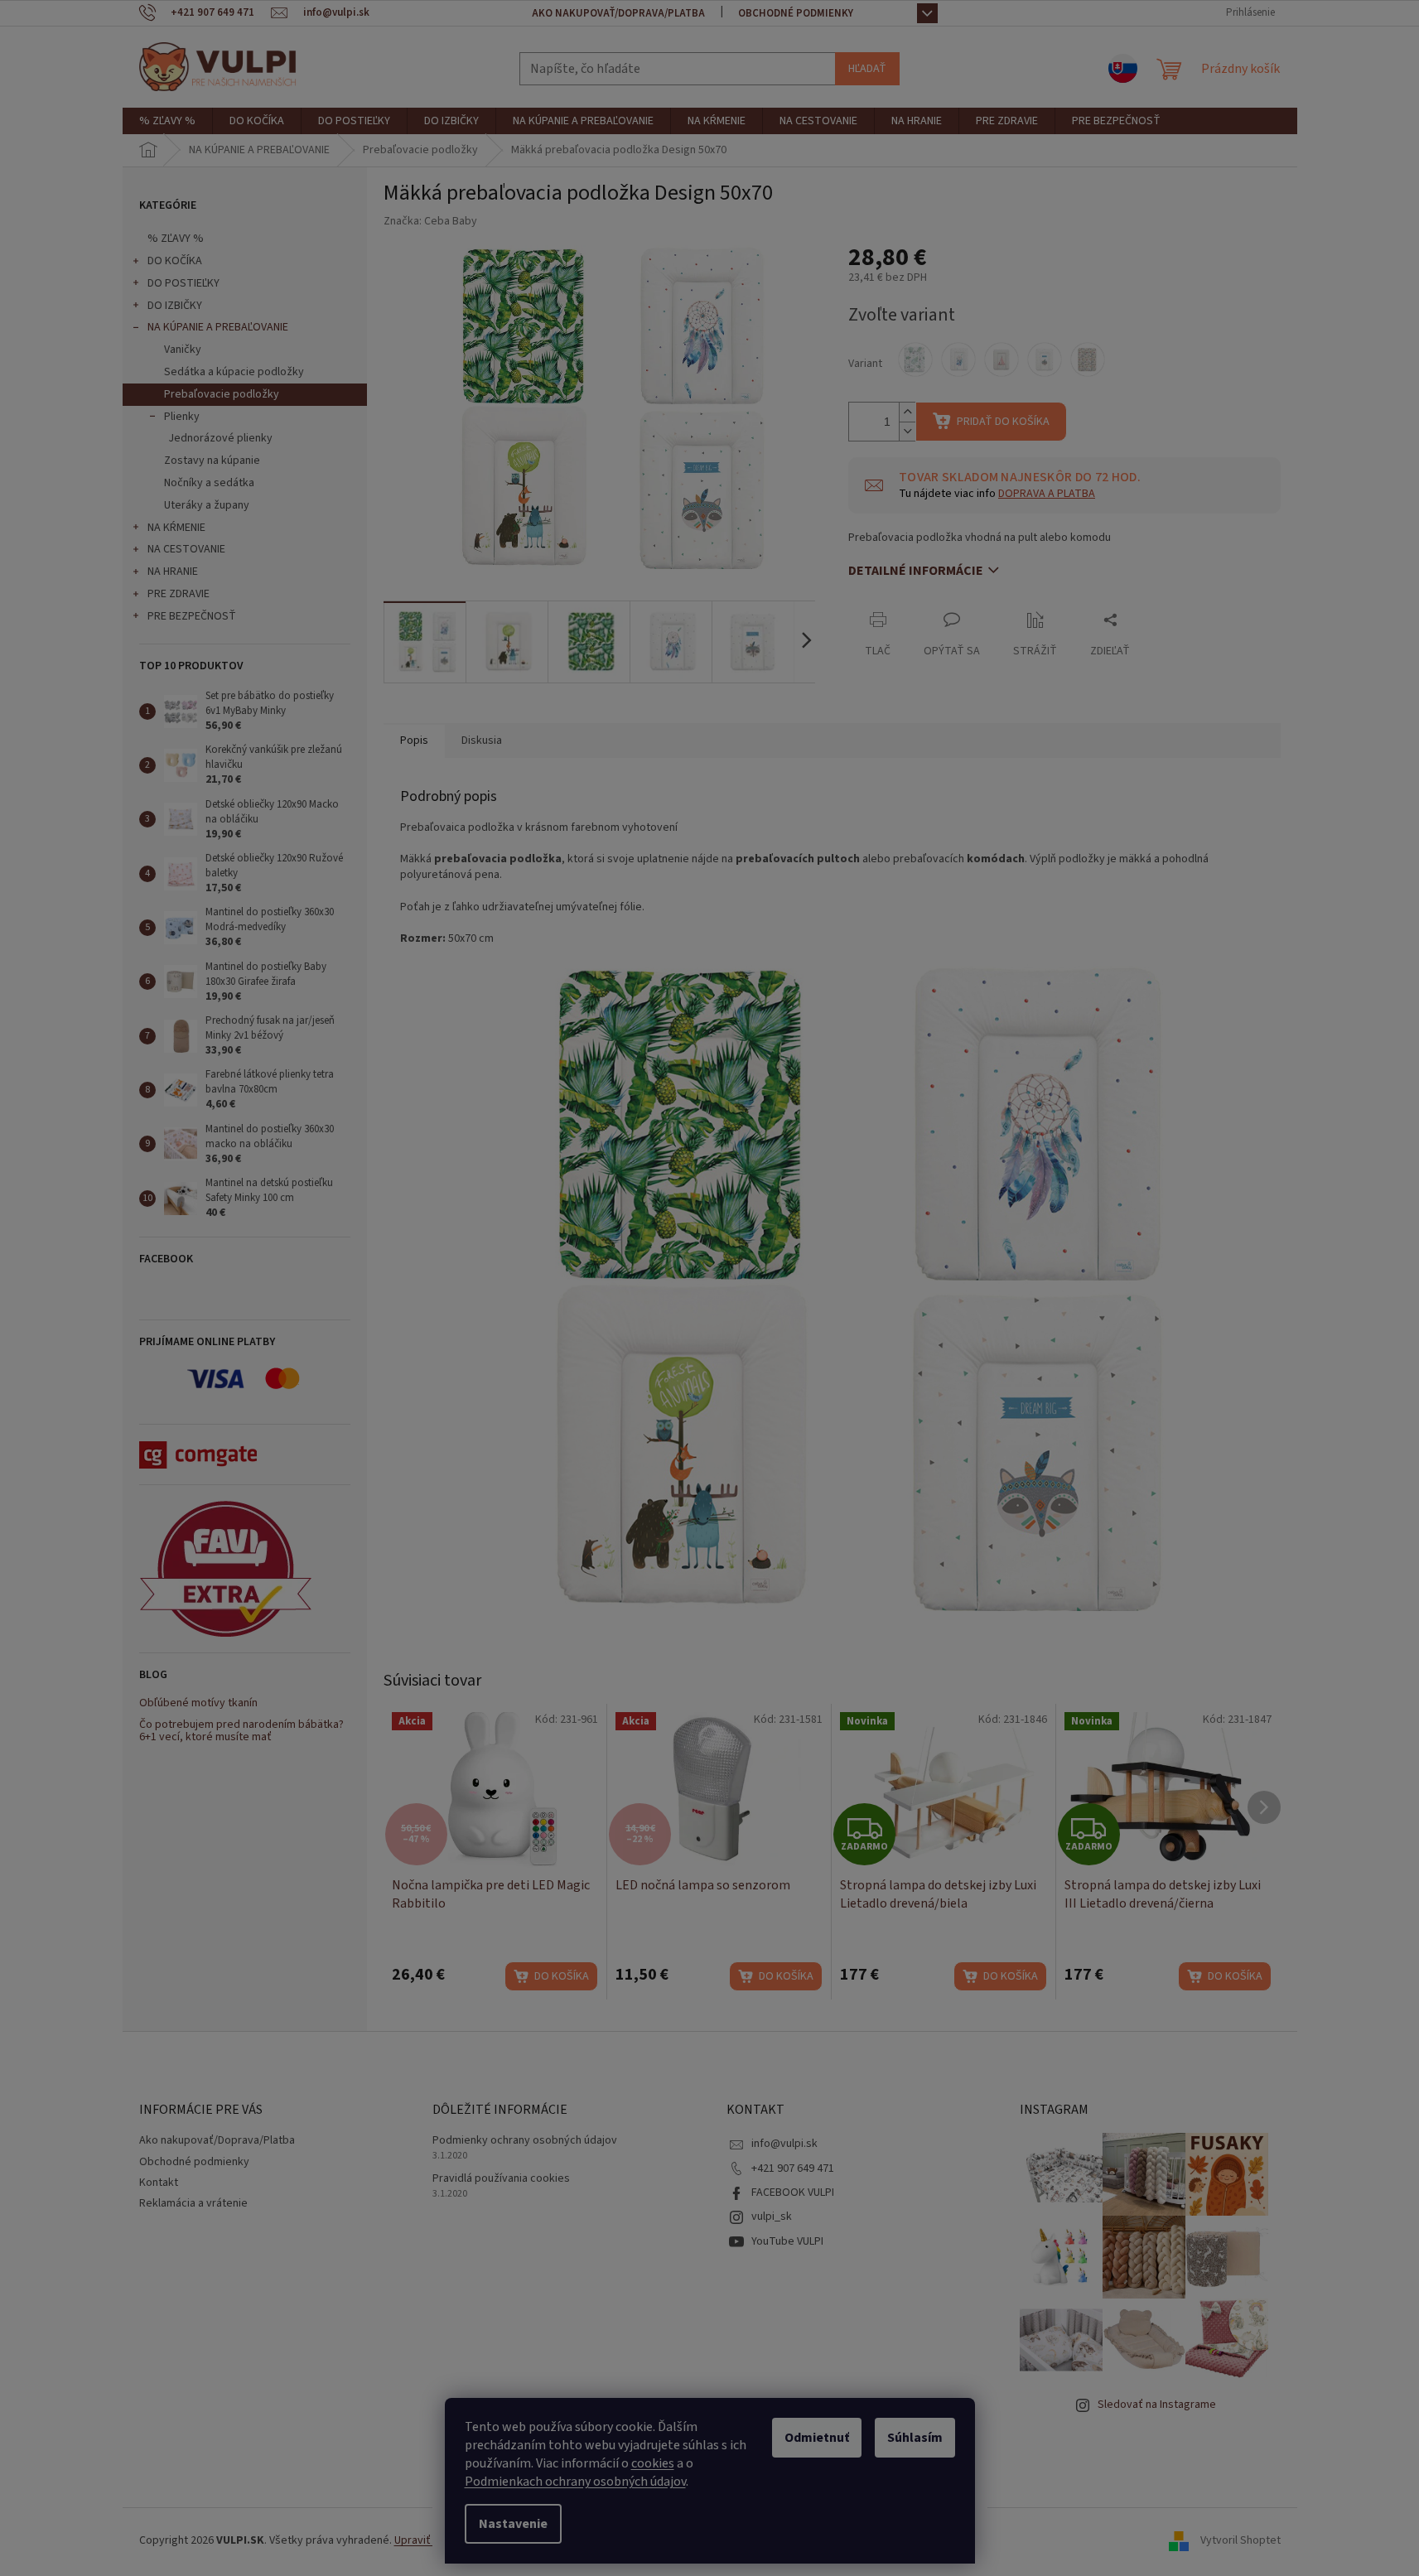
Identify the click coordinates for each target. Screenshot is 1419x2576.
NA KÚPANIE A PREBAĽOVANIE (218, 327)
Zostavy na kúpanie (212, 461)
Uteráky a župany (207, 505)
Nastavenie (513, 2524)
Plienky (182, 417)
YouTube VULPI (787, 2241)
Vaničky (183, 350)
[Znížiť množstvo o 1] (907, 431)
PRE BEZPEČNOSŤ (192, 616)
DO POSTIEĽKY (183, 283)
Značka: (430, 221)
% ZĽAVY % (176, 239)
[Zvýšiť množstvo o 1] (907, 412)
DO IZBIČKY (175, 306)
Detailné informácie (916, 571)
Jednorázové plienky (220, 438)
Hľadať (867, 69)
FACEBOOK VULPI (793, 2192)
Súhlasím (915, 2438)
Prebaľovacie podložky (222, 394)
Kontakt (159, 2183)
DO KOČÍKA (175, 261)
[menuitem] (167, 121)
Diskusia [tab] (482, 740)
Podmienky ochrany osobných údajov (525, 2141)
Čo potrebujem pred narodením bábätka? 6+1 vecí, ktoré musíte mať (241, 1732)
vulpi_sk (772, 2217)
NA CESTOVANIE (186, 549)
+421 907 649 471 (793, 2168)
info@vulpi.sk (784, 2144)
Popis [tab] (414, 740)
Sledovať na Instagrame (1157, 2405)
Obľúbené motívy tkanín (198, 1703)
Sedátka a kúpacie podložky (234, 372)
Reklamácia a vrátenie (193, 2203)
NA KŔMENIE (176, 528)
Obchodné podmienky (796, 13)
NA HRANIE (173, 572)
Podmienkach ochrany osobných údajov (575, 2482)
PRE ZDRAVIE (179, 594)
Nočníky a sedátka (209, 483)
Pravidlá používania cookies (501, 2179)
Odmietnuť (817, 2438)
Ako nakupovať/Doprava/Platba (618, 13)
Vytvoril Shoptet (1240, 2540)
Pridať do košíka (1003, 422)
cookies (653, 2463)
